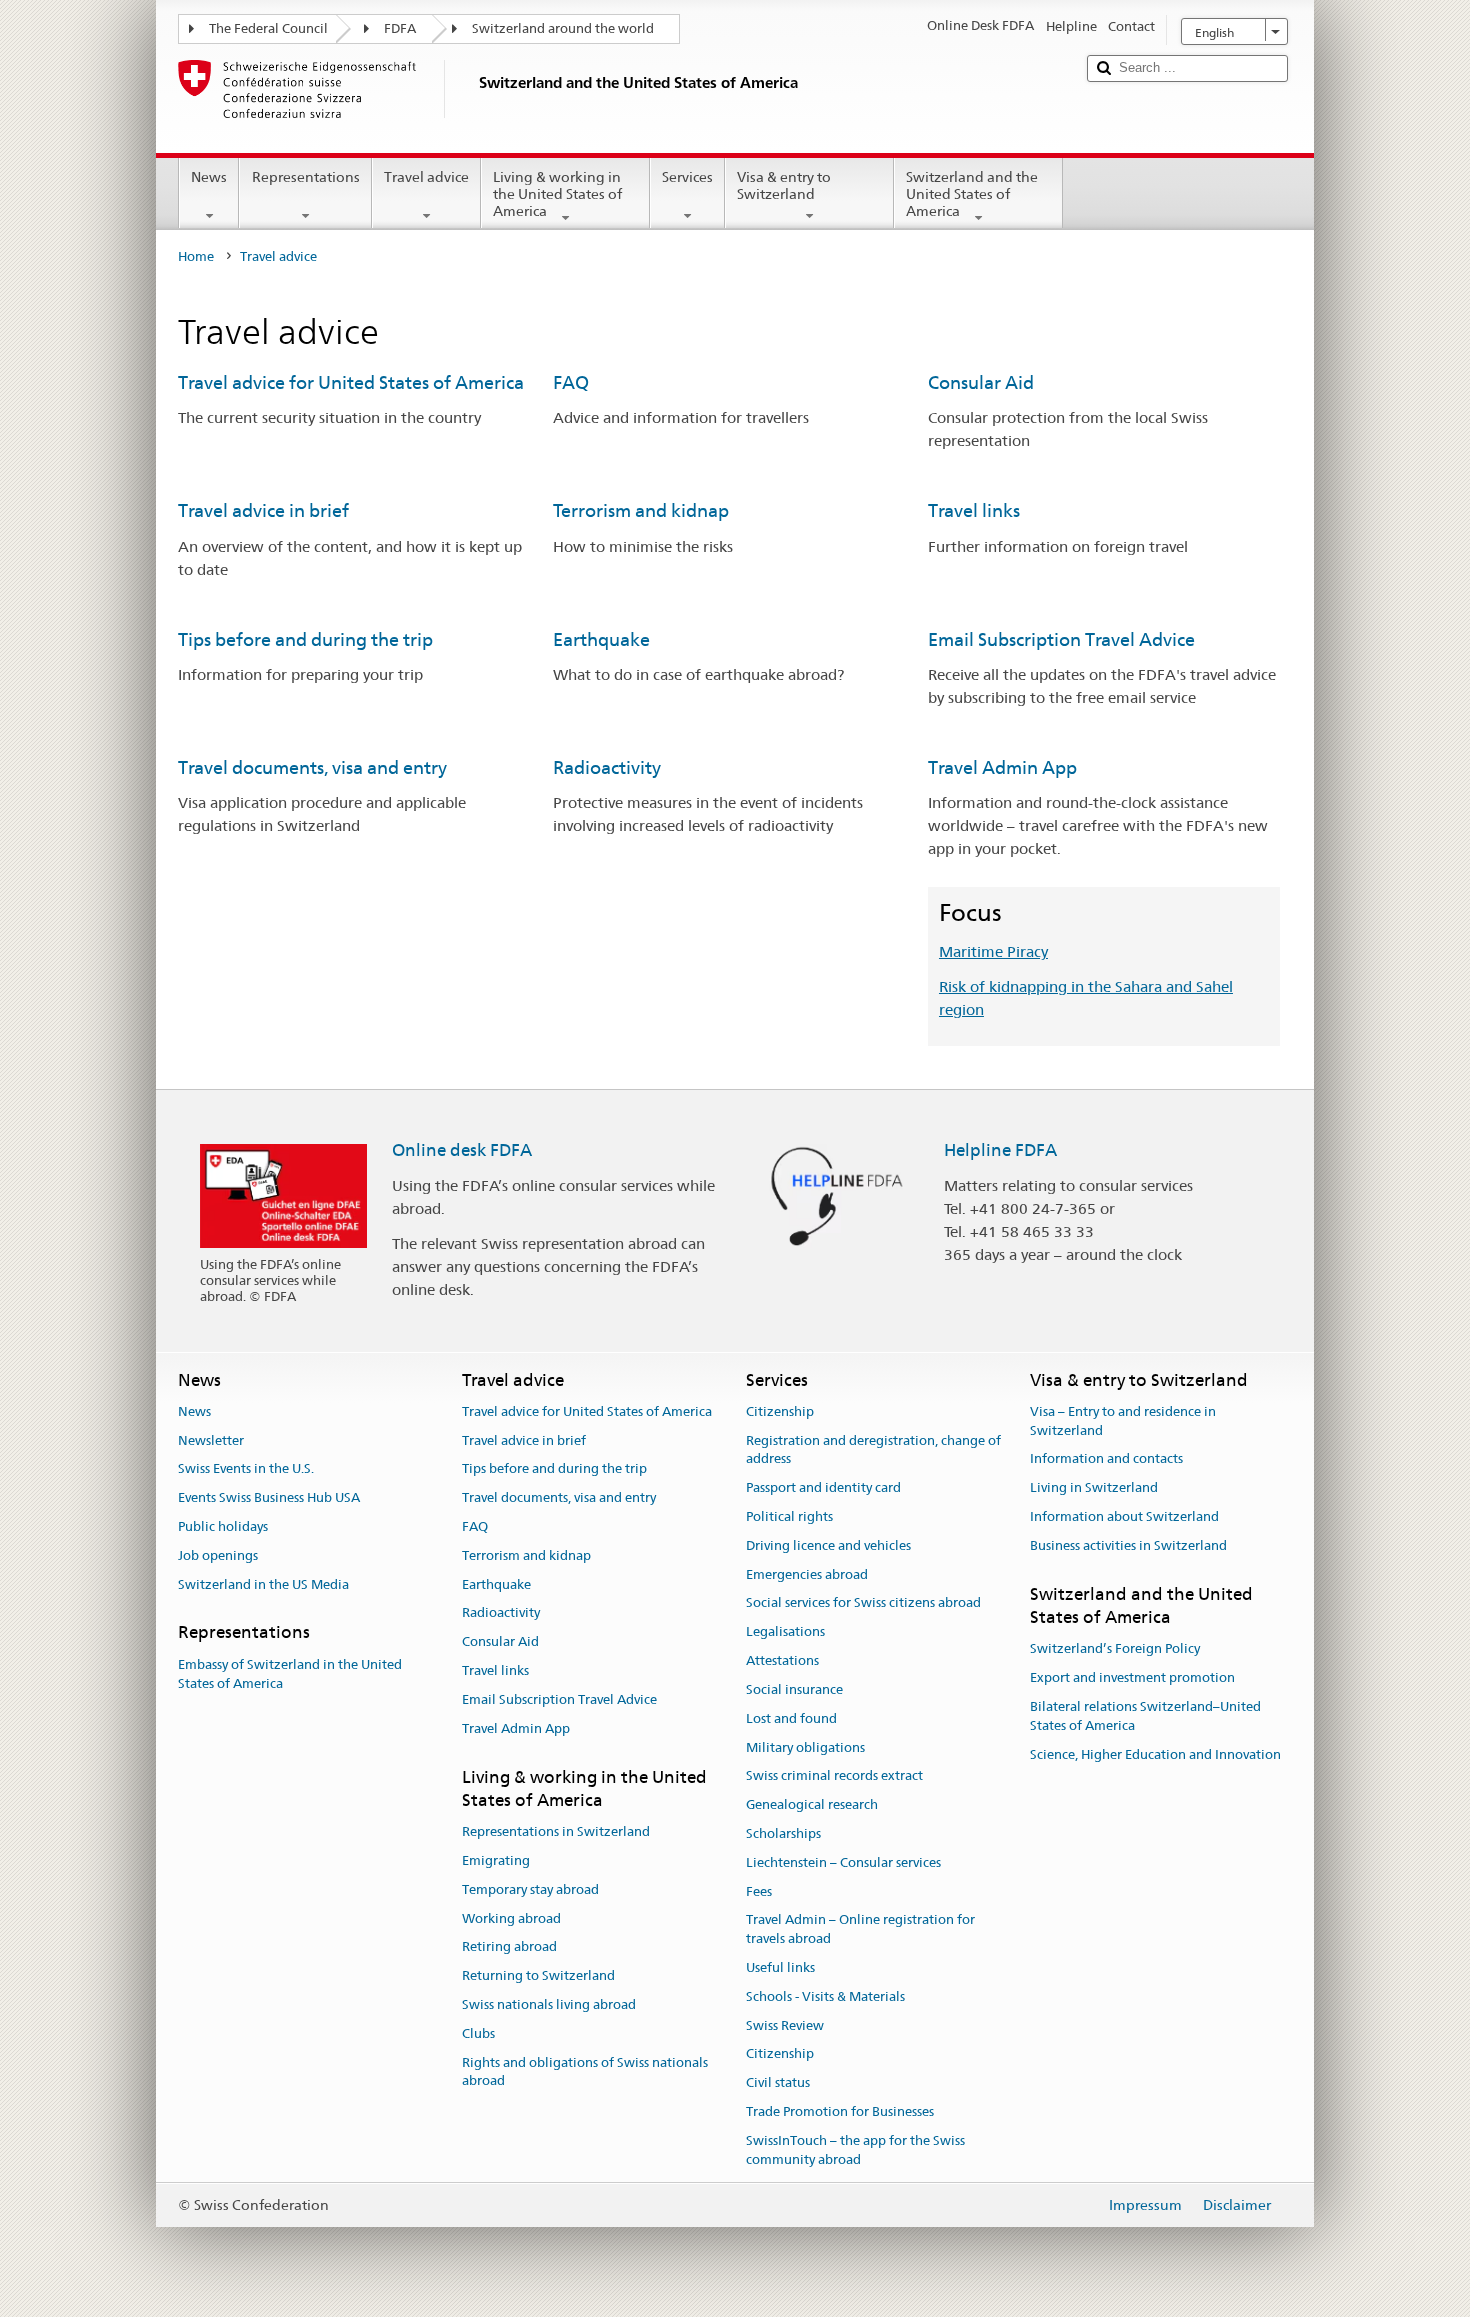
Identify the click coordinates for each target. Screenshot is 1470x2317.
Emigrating (496, 1860)
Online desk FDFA (462, 1150)
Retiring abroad (509, 1947)
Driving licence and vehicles (828, 1545)
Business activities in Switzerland (1128, 1545)
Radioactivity (607, 767)
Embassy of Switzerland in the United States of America (290, 1674)
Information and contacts (1106, 1459)
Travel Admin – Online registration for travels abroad (860, 1930)
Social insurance (794, 1689)
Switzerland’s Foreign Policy (1115, 1649)
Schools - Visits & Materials (825, 1996)
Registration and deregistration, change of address (873, 1450)
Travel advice (426, 177)
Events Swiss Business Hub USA (269, 1497)
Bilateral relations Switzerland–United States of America (1145, 1716)
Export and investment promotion (1132, 1677)
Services (687, 177)
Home (196, 256)
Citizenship (780, 1411)
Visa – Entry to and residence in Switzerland (1123, 1421)
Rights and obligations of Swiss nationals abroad (585, 2072)
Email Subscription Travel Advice (1061, 639)
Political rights (789, 1516)
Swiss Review (785, 2025)
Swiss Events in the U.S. (246, 1469)
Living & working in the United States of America (557, 193)
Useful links (780, 1967)
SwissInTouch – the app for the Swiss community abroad (855, 2150)
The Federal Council (268, 28)
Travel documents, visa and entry (312, 767)
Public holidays (223, 1526)
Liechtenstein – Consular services (843, 1862)
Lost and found (791, 1718)
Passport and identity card (823, 1487)
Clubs (478, 2033)
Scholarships (783, 1833)
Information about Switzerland (1124, 1516)
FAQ (571, 382)
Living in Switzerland (1094, 1487)
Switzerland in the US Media (263, 1584)
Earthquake (601, 639)
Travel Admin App (1002, 767)
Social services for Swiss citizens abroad (863, 1603)
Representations (306, 177)
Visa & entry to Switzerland (784, 185)
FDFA (400, 28)
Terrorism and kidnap (641, 510)
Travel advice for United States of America (351, 382)
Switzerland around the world (563, 28)
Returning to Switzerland (538, 1975)
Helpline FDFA (1000, 1150)
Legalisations (785, 1632)
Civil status (778, 2082)
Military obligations (805, 1747)
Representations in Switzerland (556, 1831)
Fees (759, 1891)
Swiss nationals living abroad (549, 2004)
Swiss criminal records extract (834, 1776)
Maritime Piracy (993, 951)
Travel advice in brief (263, 510)
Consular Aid (981, 382)
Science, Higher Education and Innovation (1155, 1754)
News (209, 177)
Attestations (782, 1660)
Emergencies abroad (807, 1574)
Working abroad (511, 1918)
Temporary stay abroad (530, 1889)
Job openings (218, 1555)
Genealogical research (812, 1804)
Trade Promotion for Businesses (840, 2111)
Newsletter (211, 1440)
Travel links (974, 510)
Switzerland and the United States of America (972, 193)
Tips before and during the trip (305, 639)
